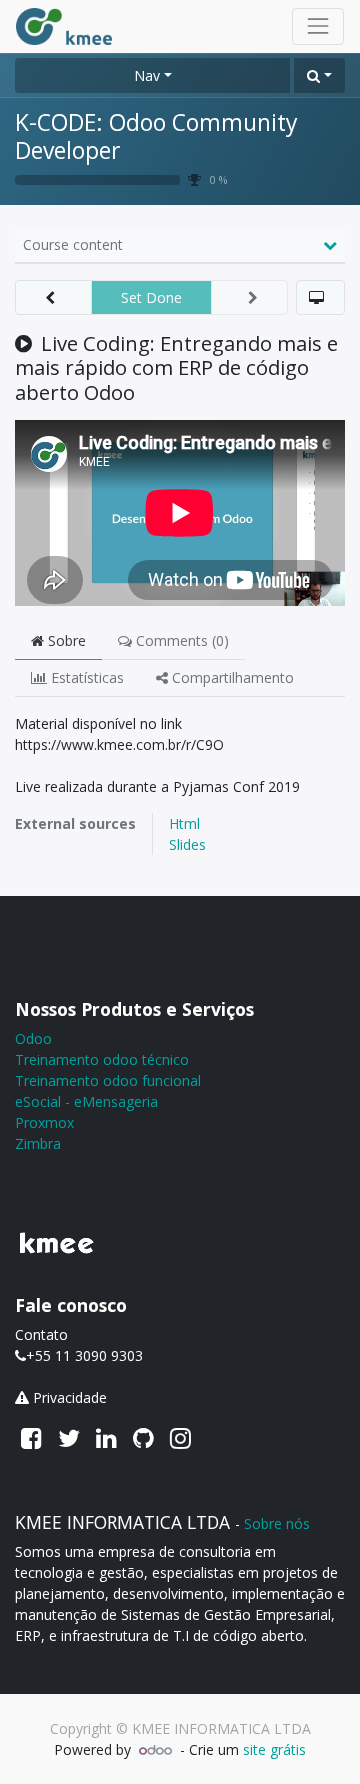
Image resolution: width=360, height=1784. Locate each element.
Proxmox (44, 1122)
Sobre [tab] (65, 640)
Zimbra (38, 1143)
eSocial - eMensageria (86, 1101)
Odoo (33, 1038)
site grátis (274, 1749)
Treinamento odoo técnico (102, 1059)
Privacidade (70, 1397)
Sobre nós (277, 1523)
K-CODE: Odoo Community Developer (156, 136)
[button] (319, 75)
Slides (187, 844)
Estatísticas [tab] (85, 677)
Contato (41, 1334)
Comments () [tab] (180, 640)
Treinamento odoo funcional (108, 1080)
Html (184, 823)
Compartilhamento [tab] (231, 677)
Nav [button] (147, 75)
